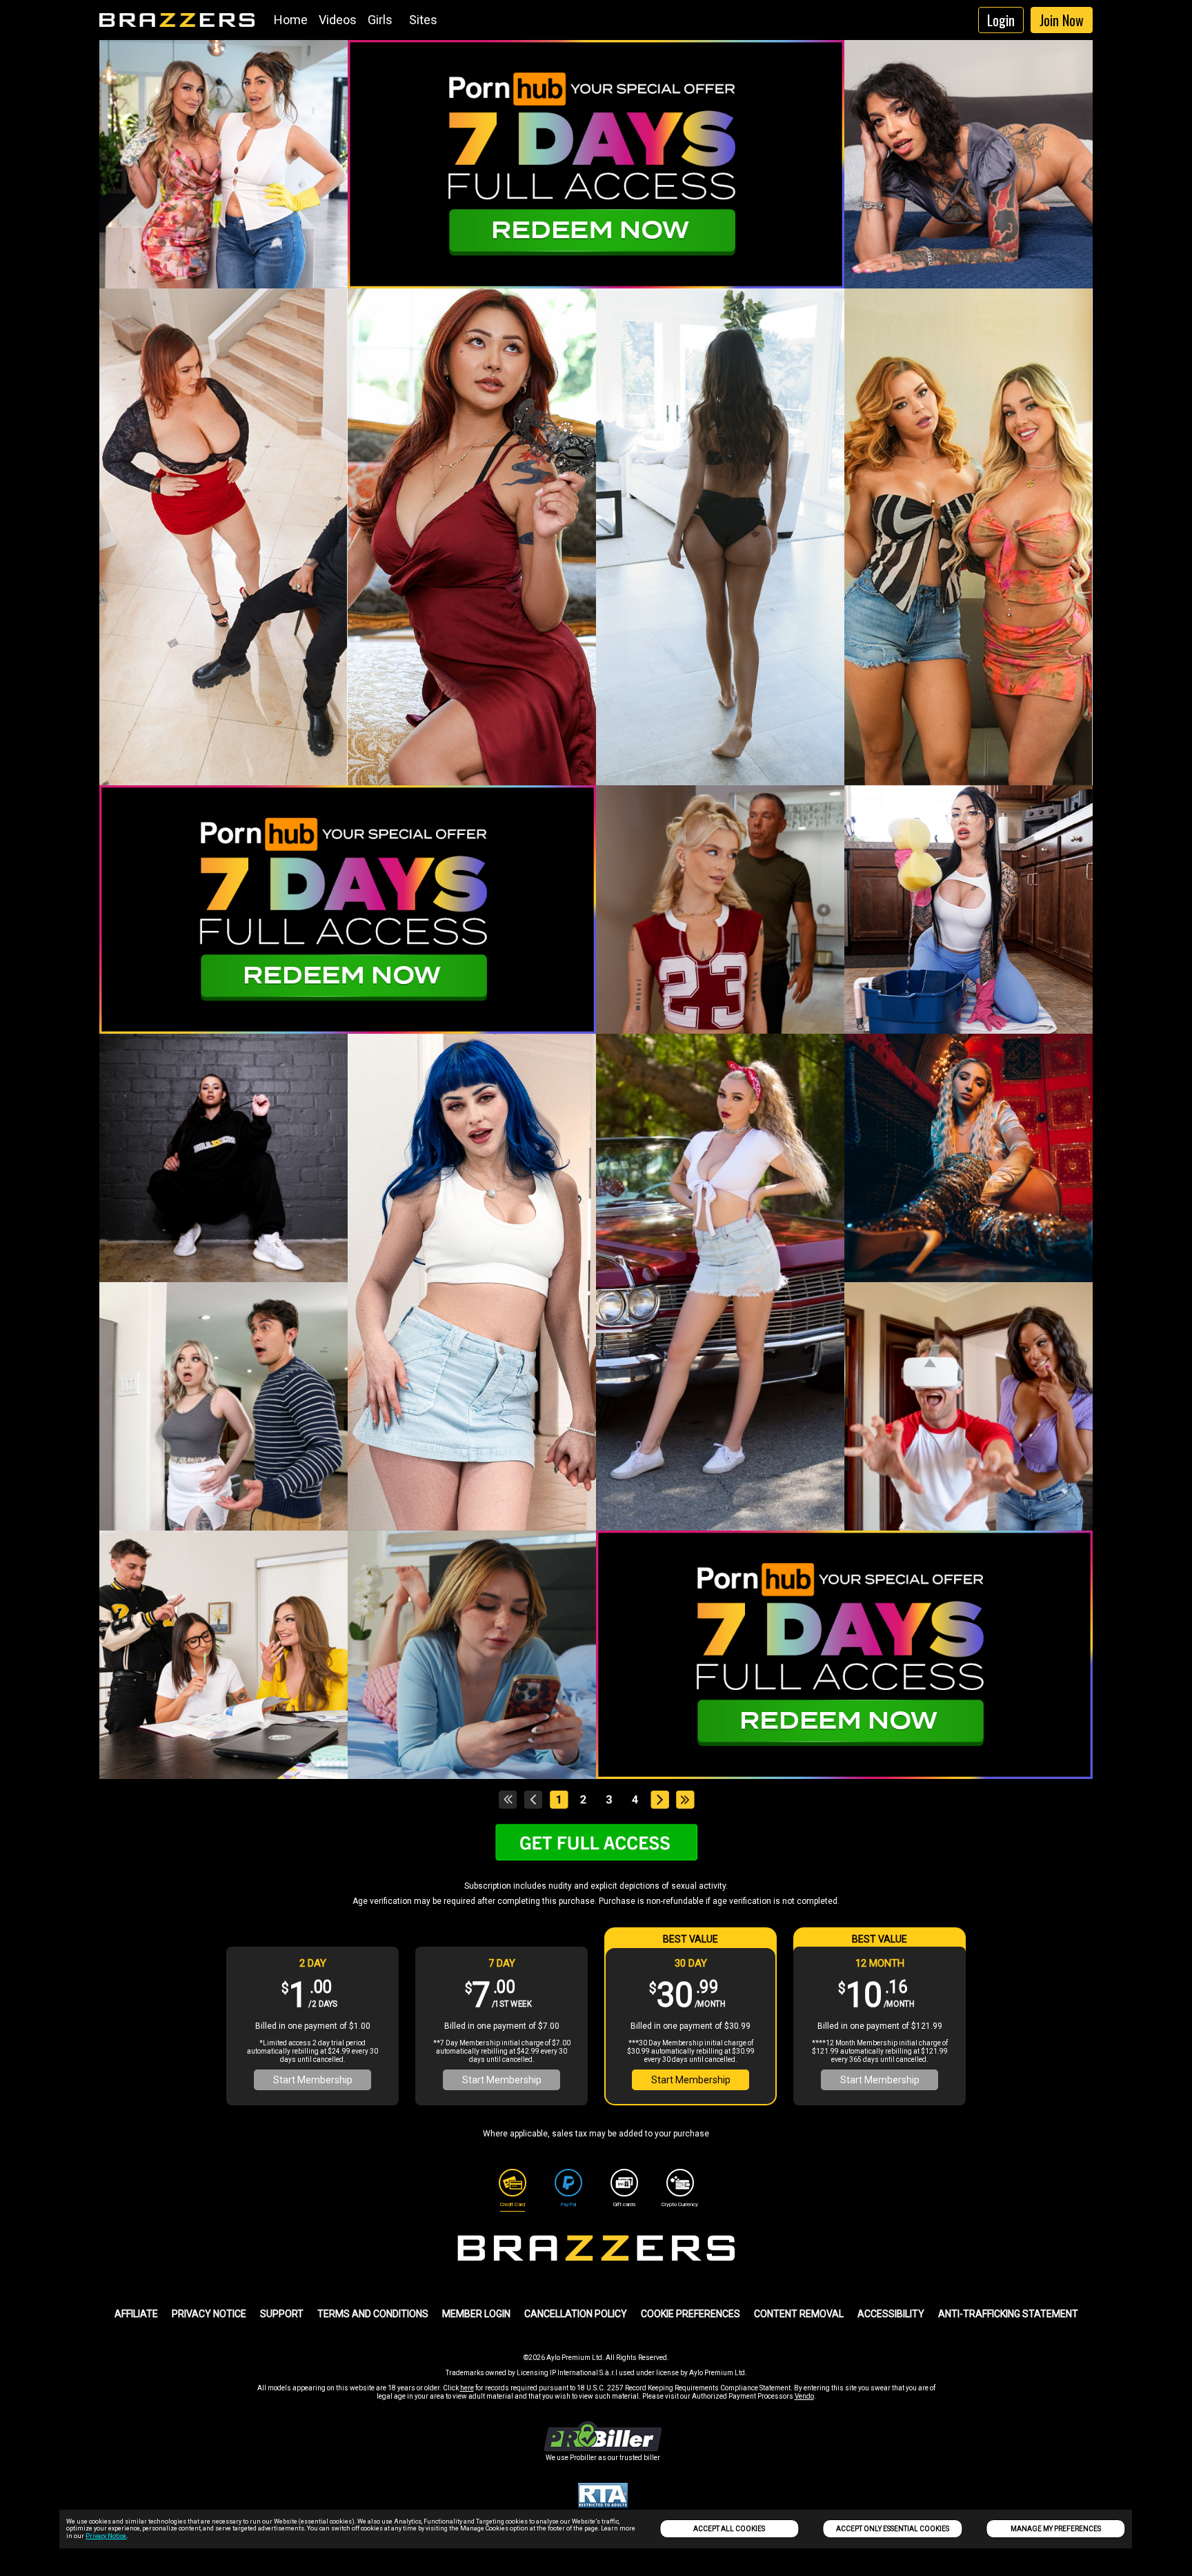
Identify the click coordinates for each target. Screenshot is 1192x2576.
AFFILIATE (136, 2314)
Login (1001, 20)
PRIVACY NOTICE (209, 2314)
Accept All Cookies (729, 2529)
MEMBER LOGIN (476, 2314)
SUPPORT (282, 2314)
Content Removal (799, 2314)
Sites (423, 20)
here (467, 2388)
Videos (338, 20)
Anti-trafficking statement (1008, 2314)
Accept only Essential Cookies (893, 2529)
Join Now (1062, 20)
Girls (380, 20)
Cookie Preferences (691, 2314)
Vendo (804, 2396)
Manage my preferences (1056, 2529)
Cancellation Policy (576, 2314)
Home (291, 20)
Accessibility (891, 2314)
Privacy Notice (106, 2536)
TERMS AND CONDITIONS (373, 2314)
